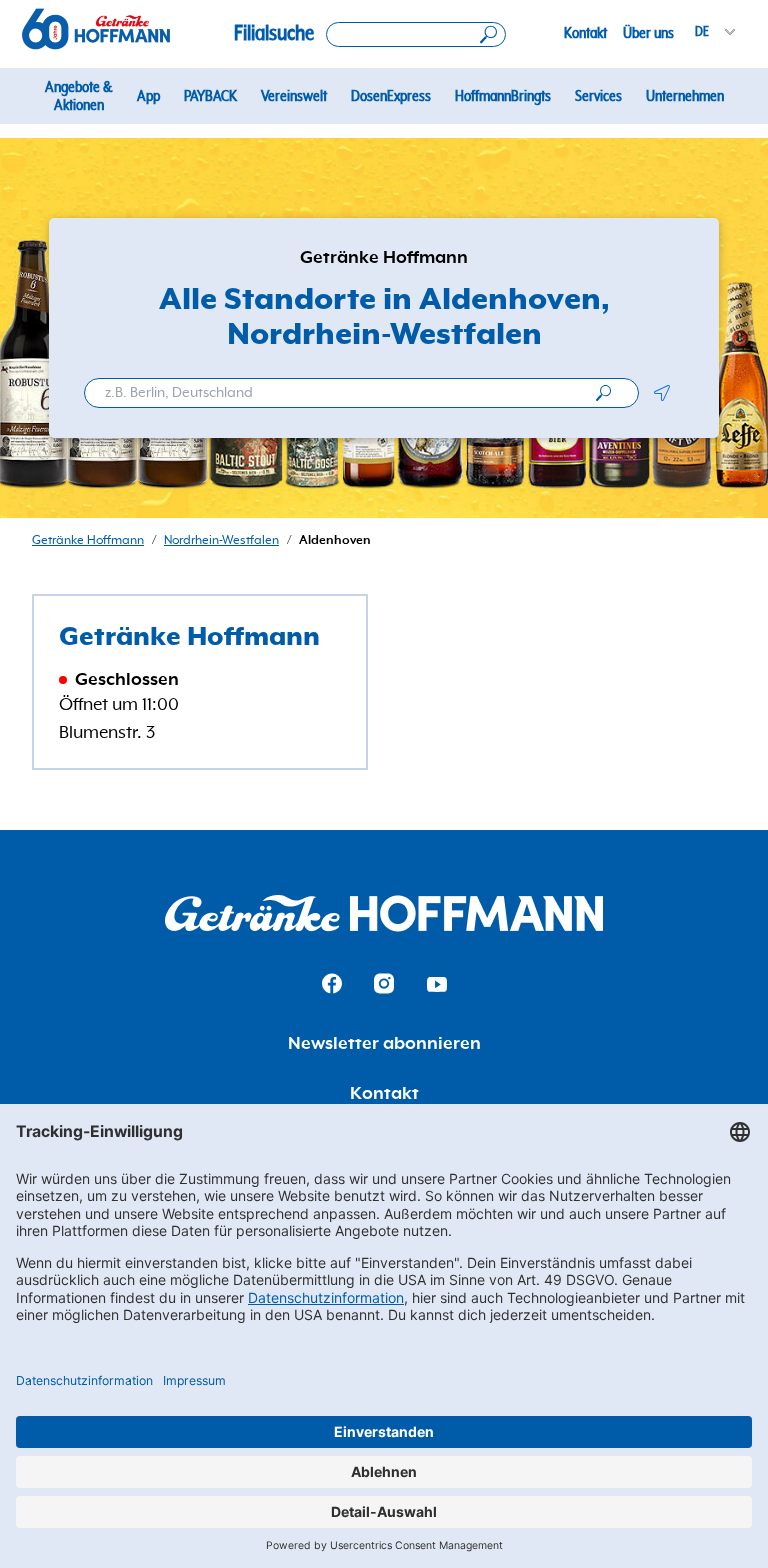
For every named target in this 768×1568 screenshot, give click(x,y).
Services (598, 96)
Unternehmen (685, 96)
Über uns (648, 33)
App (148, 96)
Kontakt (585, 33)
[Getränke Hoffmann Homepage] (384, 913)
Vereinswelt (294, 96)
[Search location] (416, 34)
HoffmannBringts (503, 96)
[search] (603, 393)
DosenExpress (391, 96)
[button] (661, 393)
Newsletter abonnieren (384, 1044)
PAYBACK (210, 96)
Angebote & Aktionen (78, 96)
